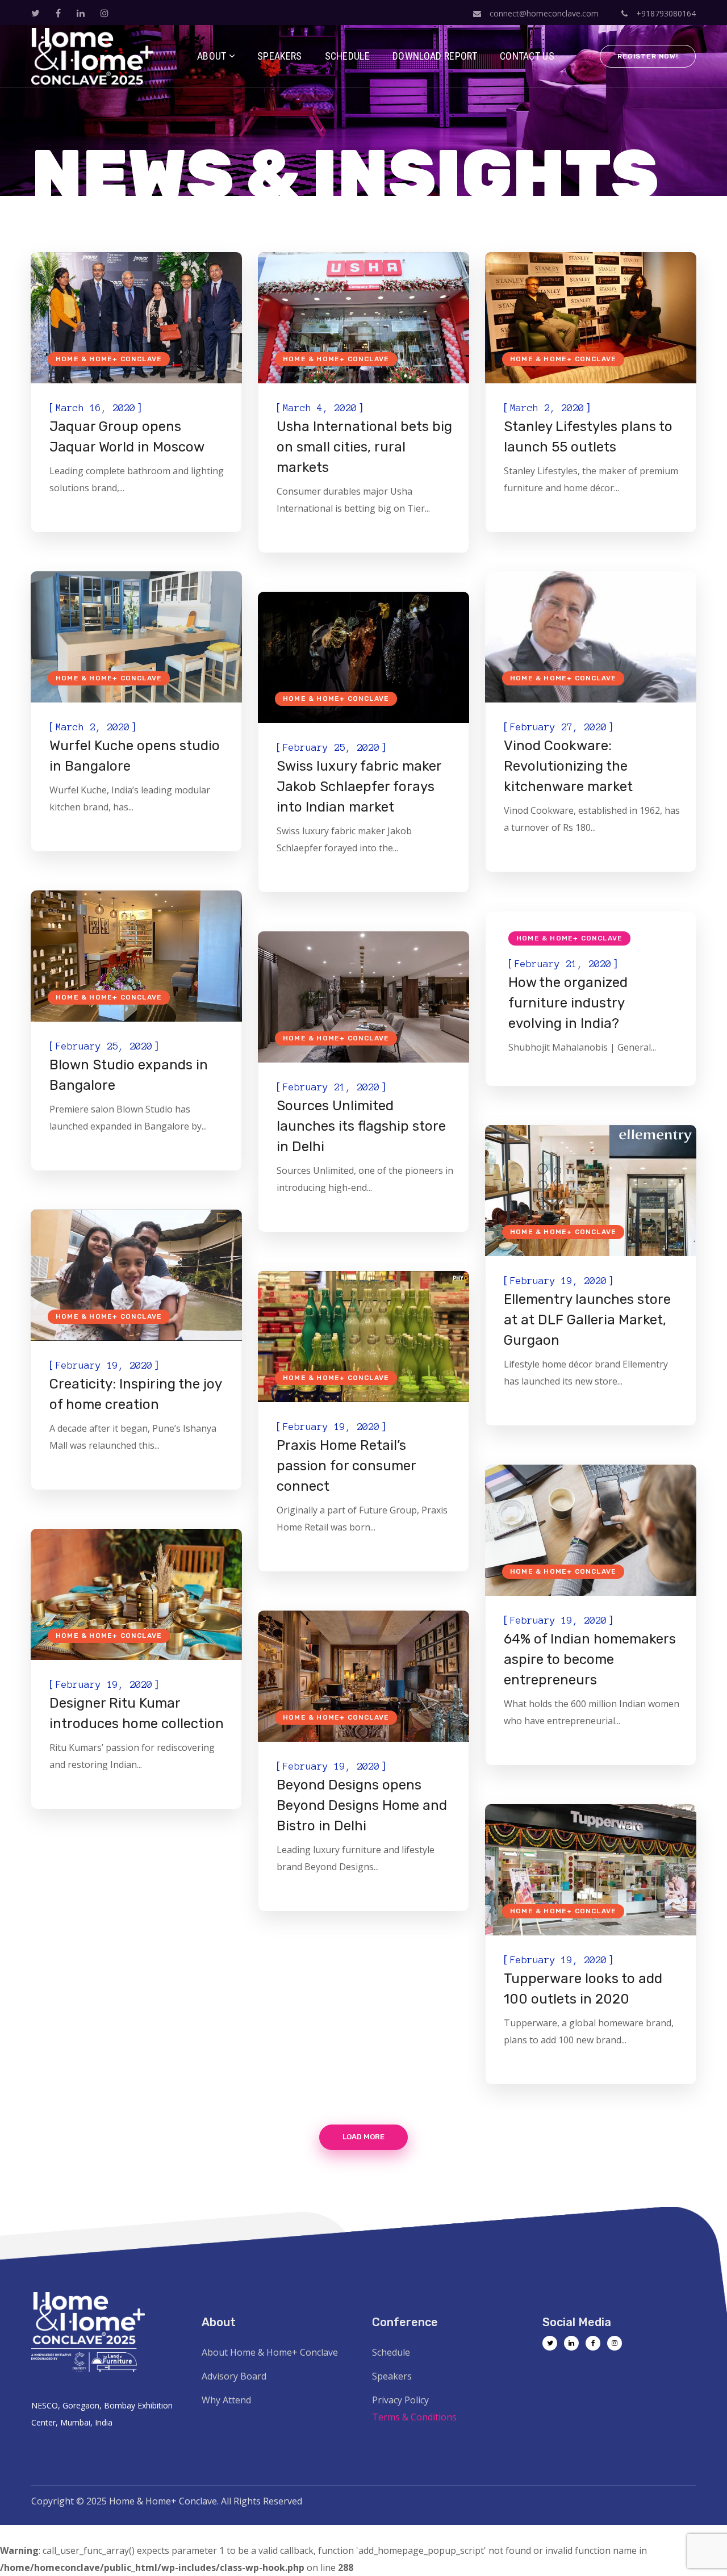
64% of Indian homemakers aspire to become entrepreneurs (590, 1659)
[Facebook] (593, 2343)
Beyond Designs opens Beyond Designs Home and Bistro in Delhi (362, 1805)
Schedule (391, 2352)
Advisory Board (234, 2376)
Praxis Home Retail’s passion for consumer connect (346, 1466)
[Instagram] (615, 2343)
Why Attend (226, 2400)
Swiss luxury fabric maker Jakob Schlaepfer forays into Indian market (359, 787)
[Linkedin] (571, 2343)
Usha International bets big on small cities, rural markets (364, 447)
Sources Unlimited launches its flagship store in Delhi (361, 1126)
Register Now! (648, 56)
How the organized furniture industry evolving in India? (568, 1003)
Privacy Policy (400, 2400)
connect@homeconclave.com (544, 13)
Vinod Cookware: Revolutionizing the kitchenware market (568, 766)
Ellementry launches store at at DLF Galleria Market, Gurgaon (587, 1320)
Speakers (392, 2376)
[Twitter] (550, 2343)
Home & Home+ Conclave (109, 359)
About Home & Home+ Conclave (270, 2352)
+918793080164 (665, 13)
